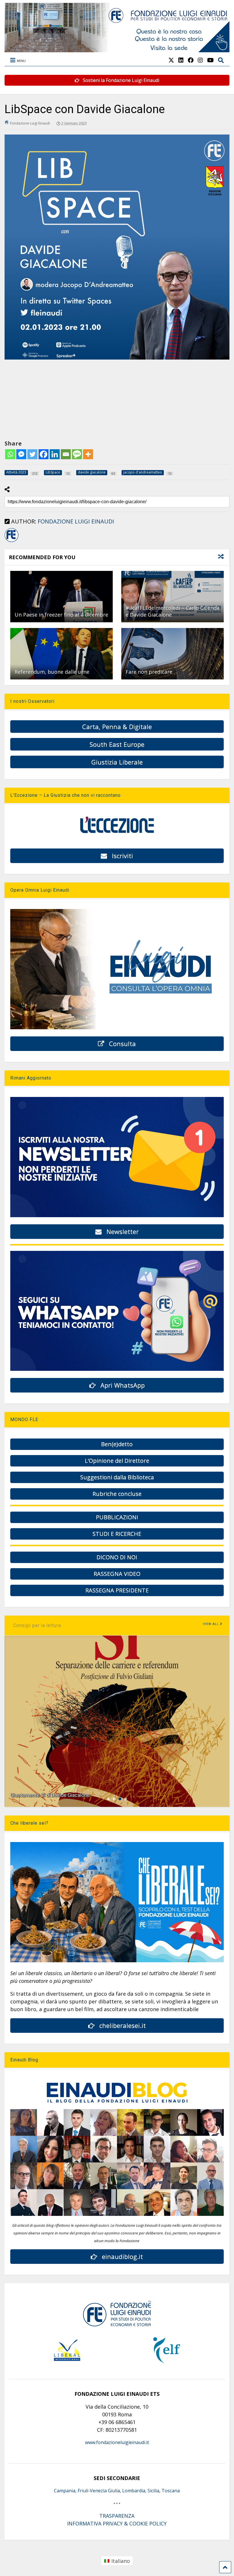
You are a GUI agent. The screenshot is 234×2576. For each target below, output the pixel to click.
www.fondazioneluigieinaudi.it (117, 2442)
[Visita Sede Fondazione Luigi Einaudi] (117, 49)
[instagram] (200, 60)
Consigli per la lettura (37, 1625)
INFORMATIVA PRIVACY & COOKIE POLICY (117, 2523)
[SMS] (77, 454)
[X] (171, 60)
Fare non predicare (149, 672)
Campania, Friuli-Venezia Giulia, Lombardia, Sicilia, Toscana (117, 2491)
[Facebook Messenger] (21, 454)
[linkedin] (181, 60)
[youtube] (210, 60)
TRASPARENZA (117, 2516)
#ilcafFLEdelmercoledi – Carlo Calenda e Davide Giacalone (173, 611)
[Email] (66, 454)
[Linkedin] (55, 454)
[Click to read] (61, 597)
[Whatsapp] (10, 454)
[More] (88, 454)
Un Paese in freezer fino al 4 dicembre (61, 615)
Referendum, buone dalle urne (52, 672)
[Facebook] (44, 454)
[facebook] (191, 60)
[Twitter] (32, 454)
